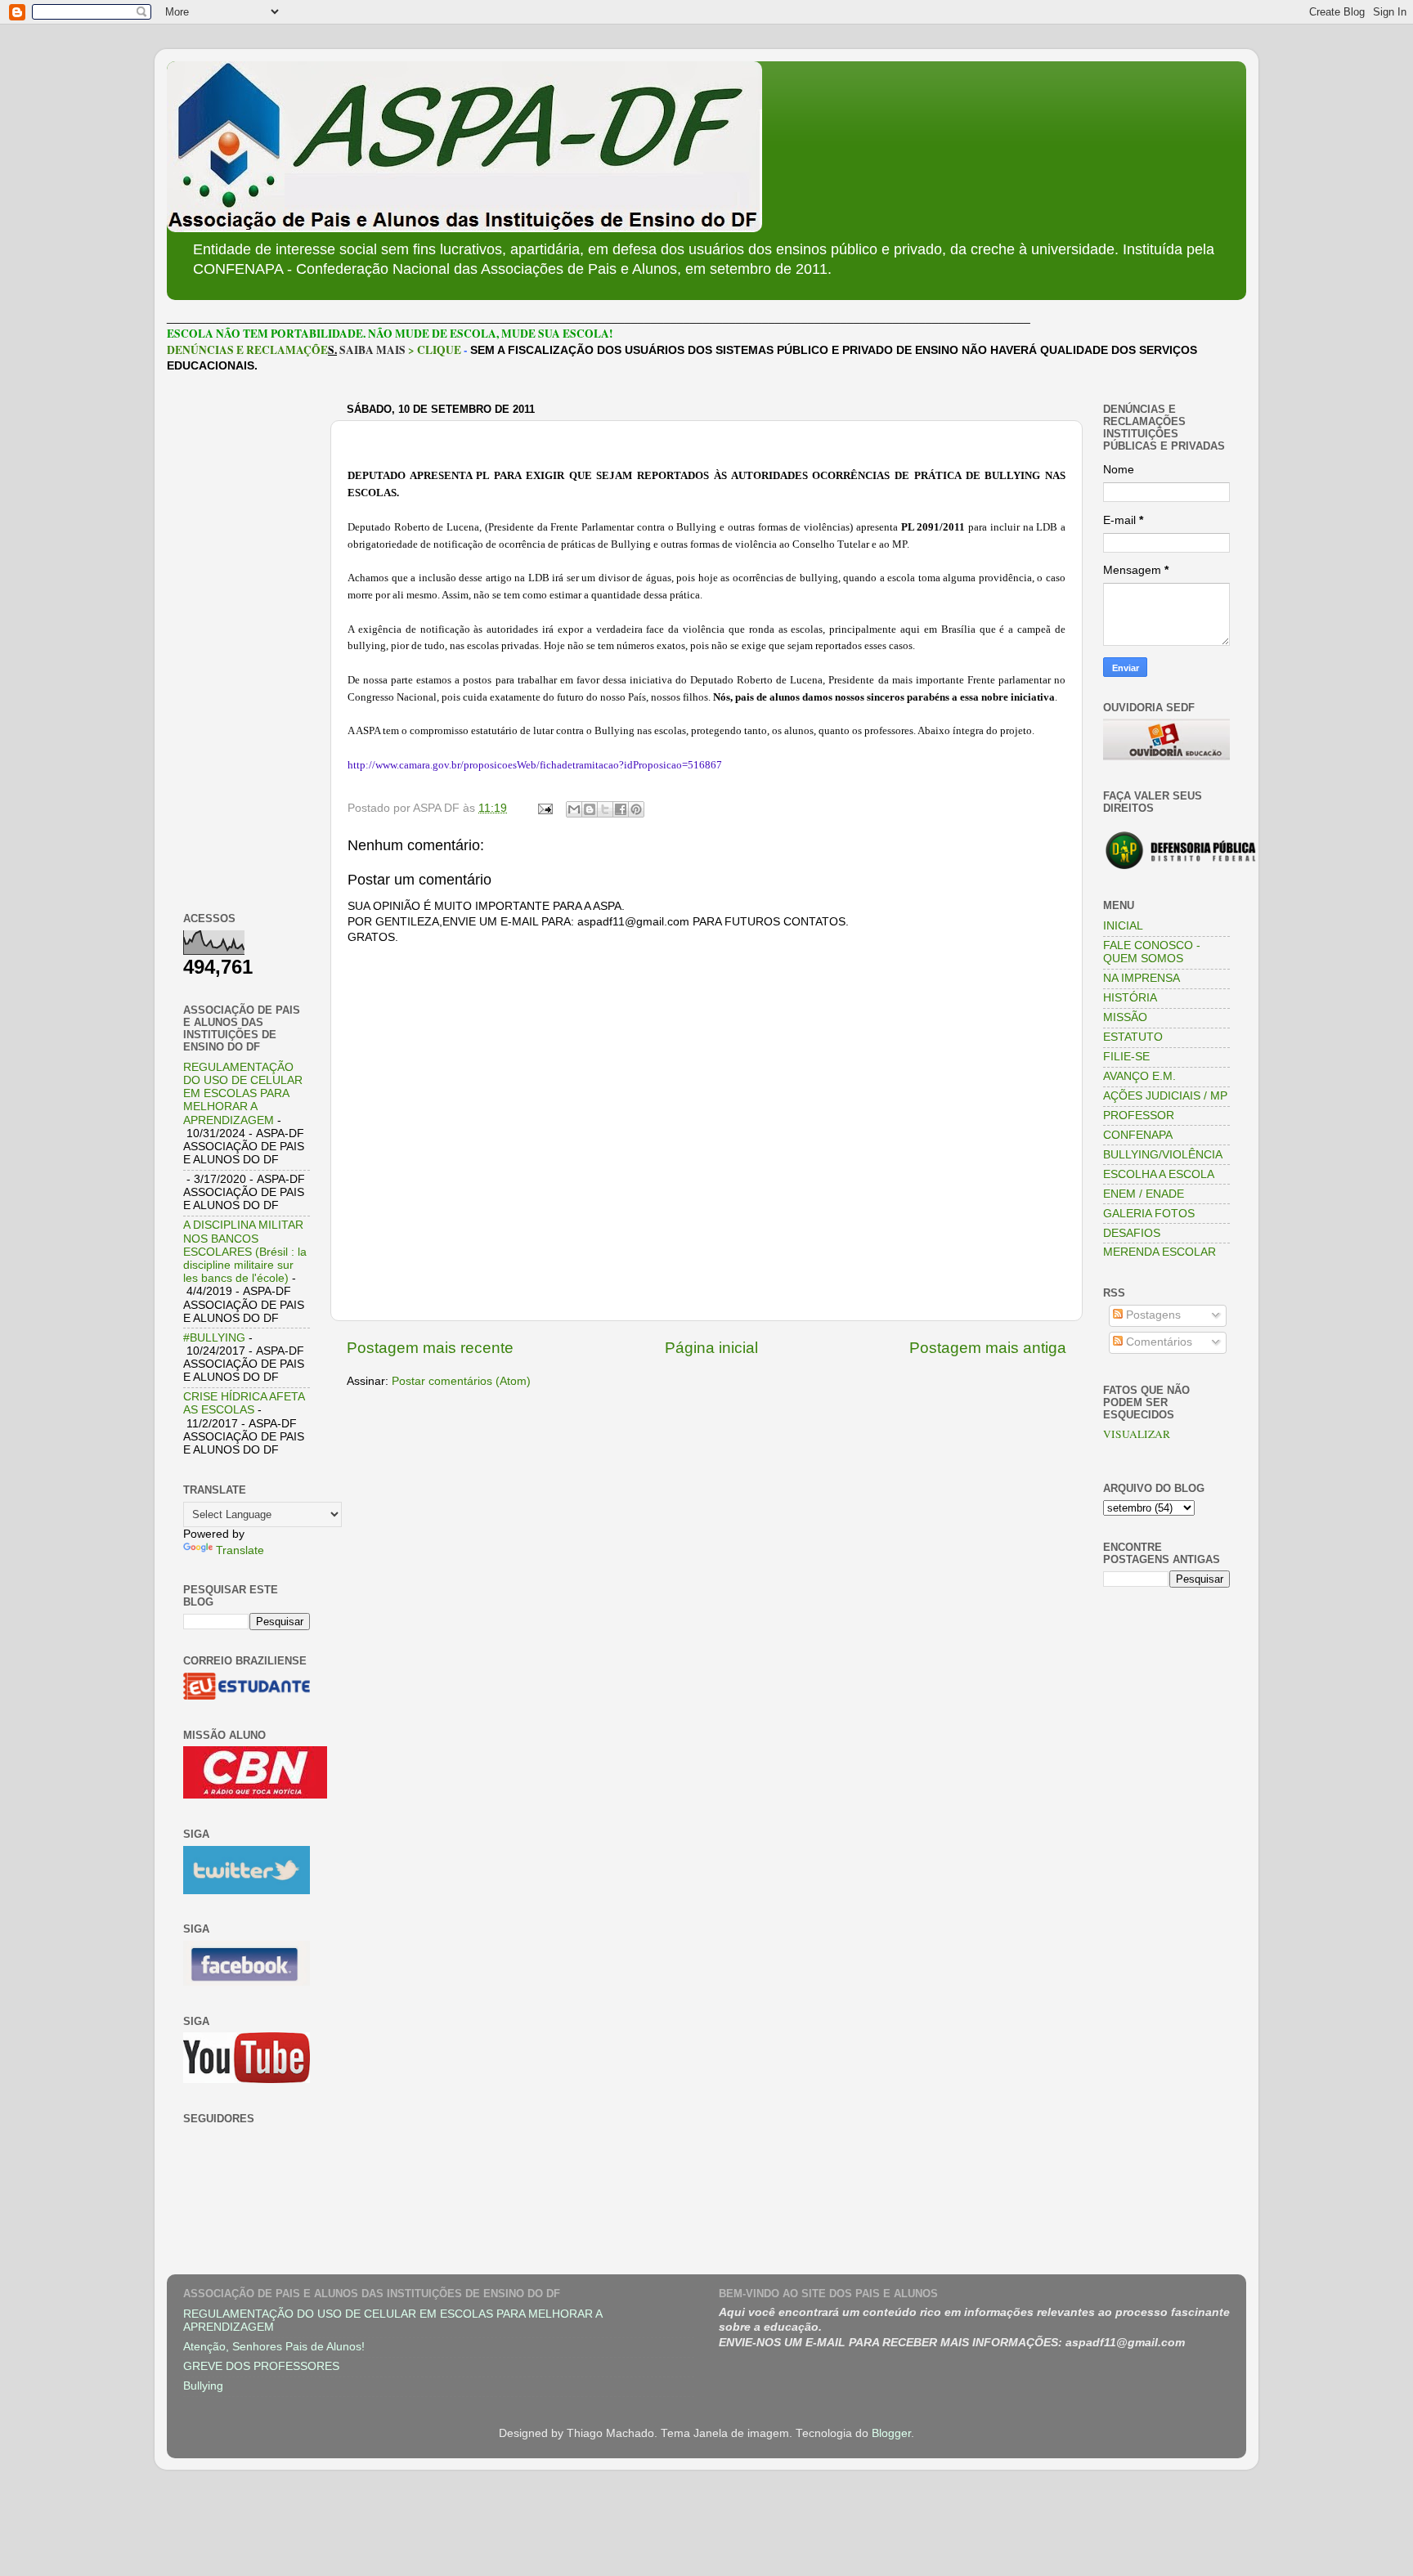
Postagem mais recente (430, 1348)
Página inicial (711, 1348)
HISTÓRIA (1130, 998)
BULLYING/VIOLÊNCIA (1163, 1155)
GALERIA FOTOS (1149, 1214)
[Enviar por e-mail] (574, 809)
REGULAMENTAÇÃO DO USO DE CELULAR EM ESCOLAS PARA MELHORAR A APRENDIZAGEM (243, 1094)
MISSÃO (1125, 1017)
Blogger (891, 2433)
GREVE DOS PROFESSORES (261, 2366)
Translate (240, 1550)
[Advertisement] (247, 643)
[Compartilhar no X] (605, 809)
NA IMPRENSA (1142, 978)
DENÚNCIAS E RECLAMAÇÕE (247, 350)
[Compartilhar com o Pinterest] (636, 809)
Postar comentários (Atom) (461, 1381)
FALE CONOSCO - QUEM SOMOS (1152, 952)
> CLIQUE (435, 350)
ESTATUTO (1133, 1037)
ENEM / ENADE (1144, 1194)
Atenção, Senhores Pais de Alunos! (274, 2347)
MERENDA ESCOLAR (1160, 1252)
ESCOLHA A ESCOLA (1159, 1174)
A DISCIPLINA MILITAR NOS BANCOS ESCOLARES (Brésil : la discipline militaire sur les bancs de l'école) (245, 1252)
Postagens (1152, 1315)
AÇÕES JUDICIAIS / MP (1165, 1096)
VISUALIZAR (1137, 1434)
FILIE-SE (1126, 1057)
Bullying (203, 2386)
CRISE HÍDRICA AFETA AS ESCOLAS (244, 1403)
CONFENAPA (1138, 1135)
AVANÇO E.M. (1139, 1076)
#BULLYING (214, 1338)
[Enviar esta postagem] (544, 808)
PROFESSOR (1139, 1116)
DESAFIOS (1132, 1233)
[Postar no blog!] (590, 809)
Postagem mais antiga (988, 1348)
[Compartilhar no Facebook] (621, 809)
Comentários (1157, 1342)
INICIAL (1123, 926)
